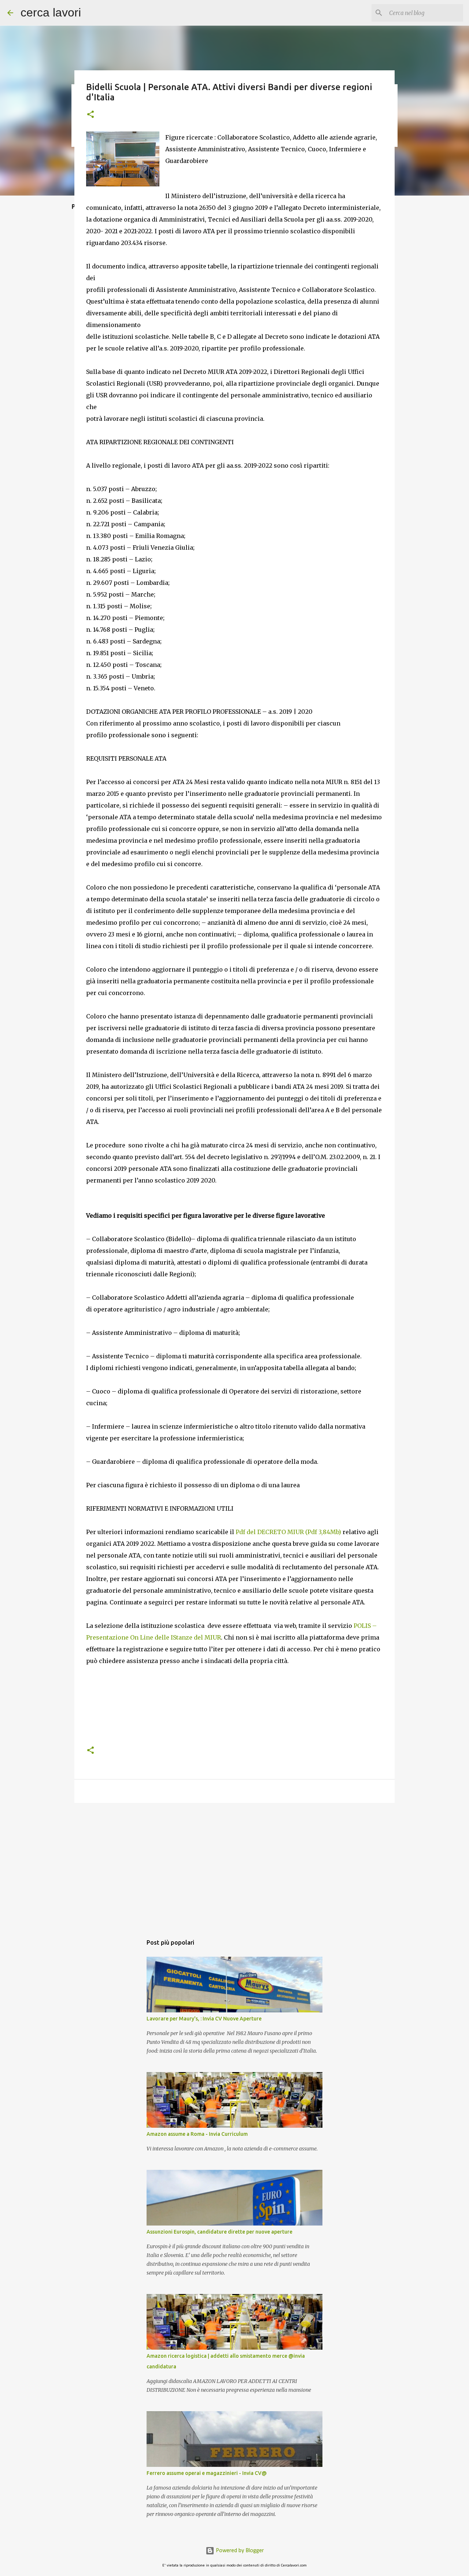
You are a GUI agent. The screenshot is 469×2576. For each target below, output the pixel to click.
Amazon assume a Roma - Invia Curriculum (197, 2134)
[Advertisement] (234, 1718)
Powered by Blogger (239, 2551)
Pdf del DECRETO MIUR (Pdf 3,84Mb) (288, 1532)
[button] (91, 115)
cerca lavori (51, 12)
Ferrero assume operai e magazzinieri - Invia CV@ (207, 2473)
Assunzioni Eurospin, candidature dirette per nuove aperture (219, 2232)
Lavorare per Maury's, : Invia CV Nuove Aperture (204, 2019)
